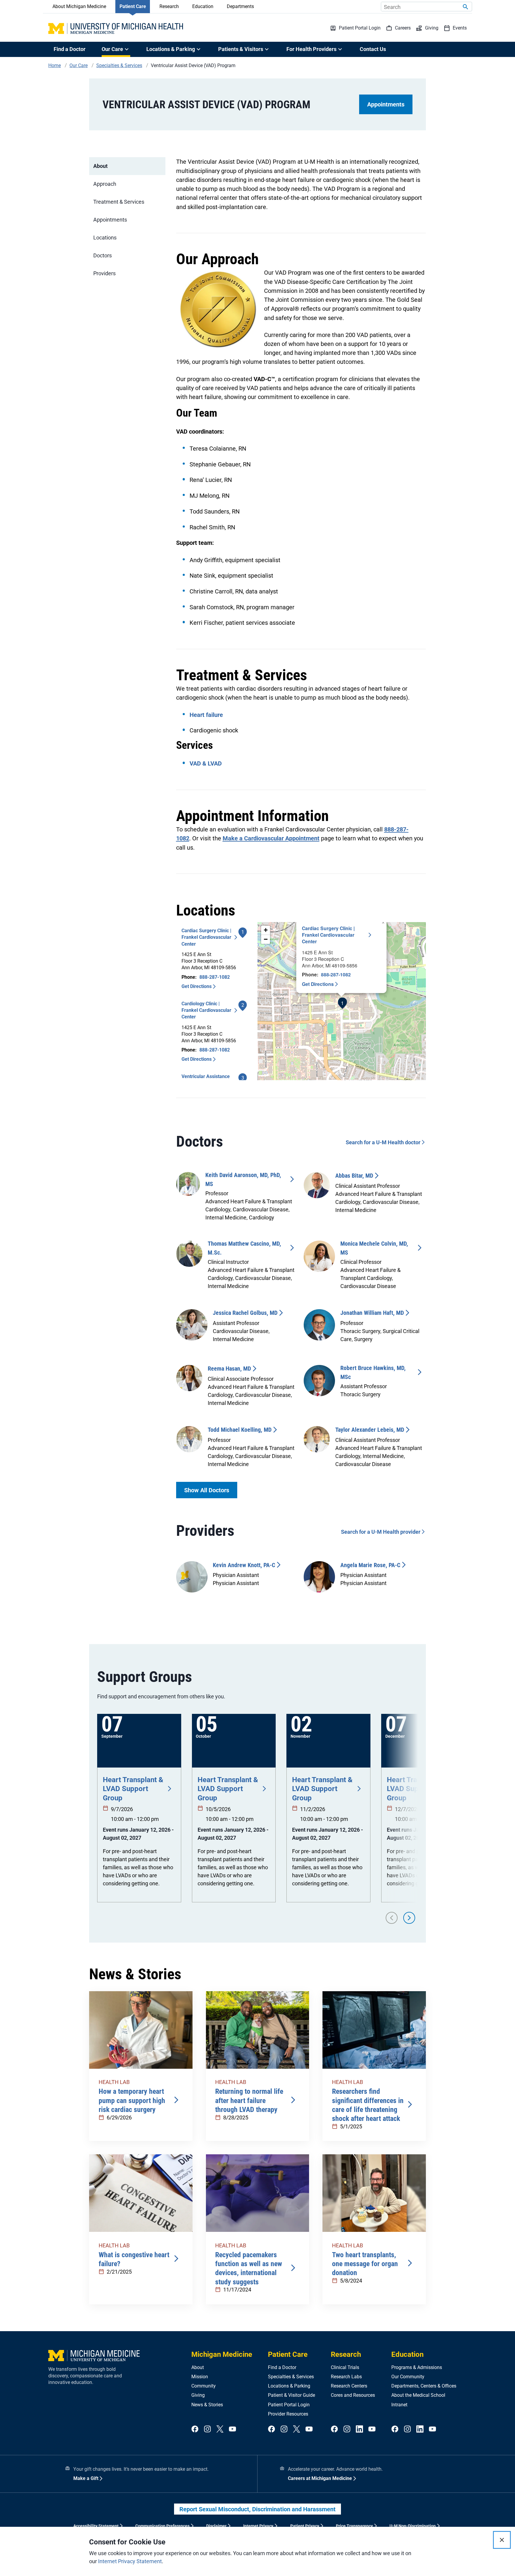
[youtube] (232, 2429)
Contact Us (373, 49)
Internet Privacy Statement (130, 2561)
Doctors (103, 255)
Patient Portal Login (289, 2405)
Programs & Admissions (417, 2367)
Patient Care (133, 6)
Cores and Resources (353, 2395)
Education (203, 6)
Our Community (408, 2377)
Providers (104, 273)
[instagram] (207, 2429)
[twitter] (220, 2429)
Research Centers (349, 2386)
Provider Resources (288, 2414)
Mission (200, 2377)
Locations (105, 238)
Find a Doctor (70, 49)
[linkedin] (359, 2429)
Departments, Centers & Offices (424, 2386)
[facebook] (195, 2429)
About (100, 166)
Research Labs (346, 2377)
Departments (240, 6)
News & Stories (207, 2405)
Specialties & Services (291, 2377)
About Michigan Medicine (79, 6)
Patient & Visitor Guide (291, 2395)
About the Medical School (418, 2395)
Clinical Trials (345, 2367)
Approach (105, 184)
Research (169, 6)
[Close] (502, 2540)
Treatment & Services (119, 202)
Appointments (386, 104)
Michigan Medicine (222, 2354)
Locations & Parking (289, 2386)
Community (204, 2386)
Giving (198, 2395)
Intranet (399, 2405)
